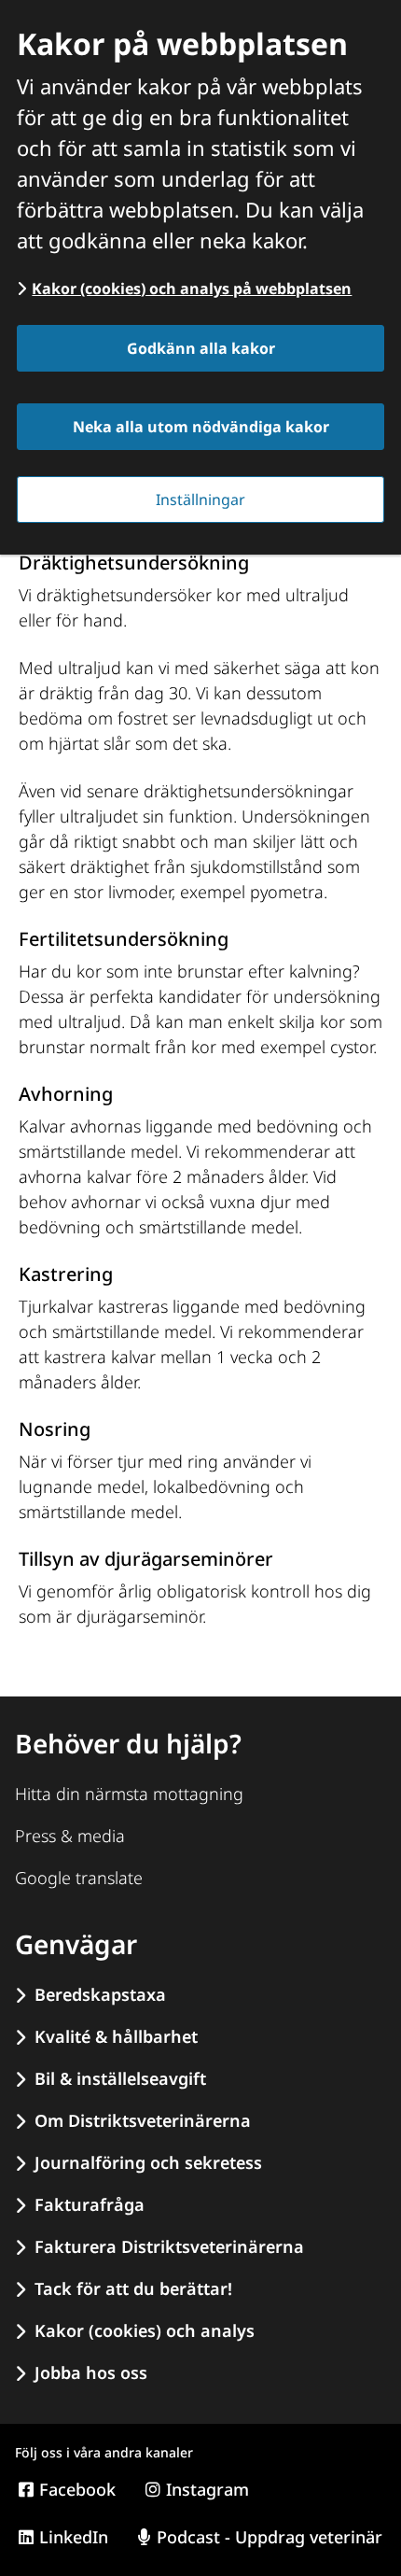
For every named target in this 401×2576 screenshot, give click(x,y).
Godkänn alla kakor (201, 348)
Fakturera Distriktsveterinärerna (169, 2246)
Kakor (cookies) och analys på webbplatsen (192, 289)
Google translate (79, 1878)
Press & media (70, 1836)
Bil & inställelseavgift (120, 2078)
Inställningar (200, 500)
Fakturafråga (90, 2204)
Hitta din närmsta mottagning (129, 1794)
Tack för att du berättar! (133, 2288)
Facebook (77, 2489)
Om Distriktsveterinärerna (143, 2120)
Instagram (207, 2489)
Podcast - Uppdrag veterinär (270, 2537)
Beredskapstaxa (100, 1994)
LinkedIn (74, 2537)
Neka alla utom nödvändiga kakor (201, 427)
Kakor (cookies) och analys (145, 2330)
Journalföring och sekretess (148, 2162)
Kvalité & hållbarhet (116, 2036)
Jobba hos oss (91, 2372)
